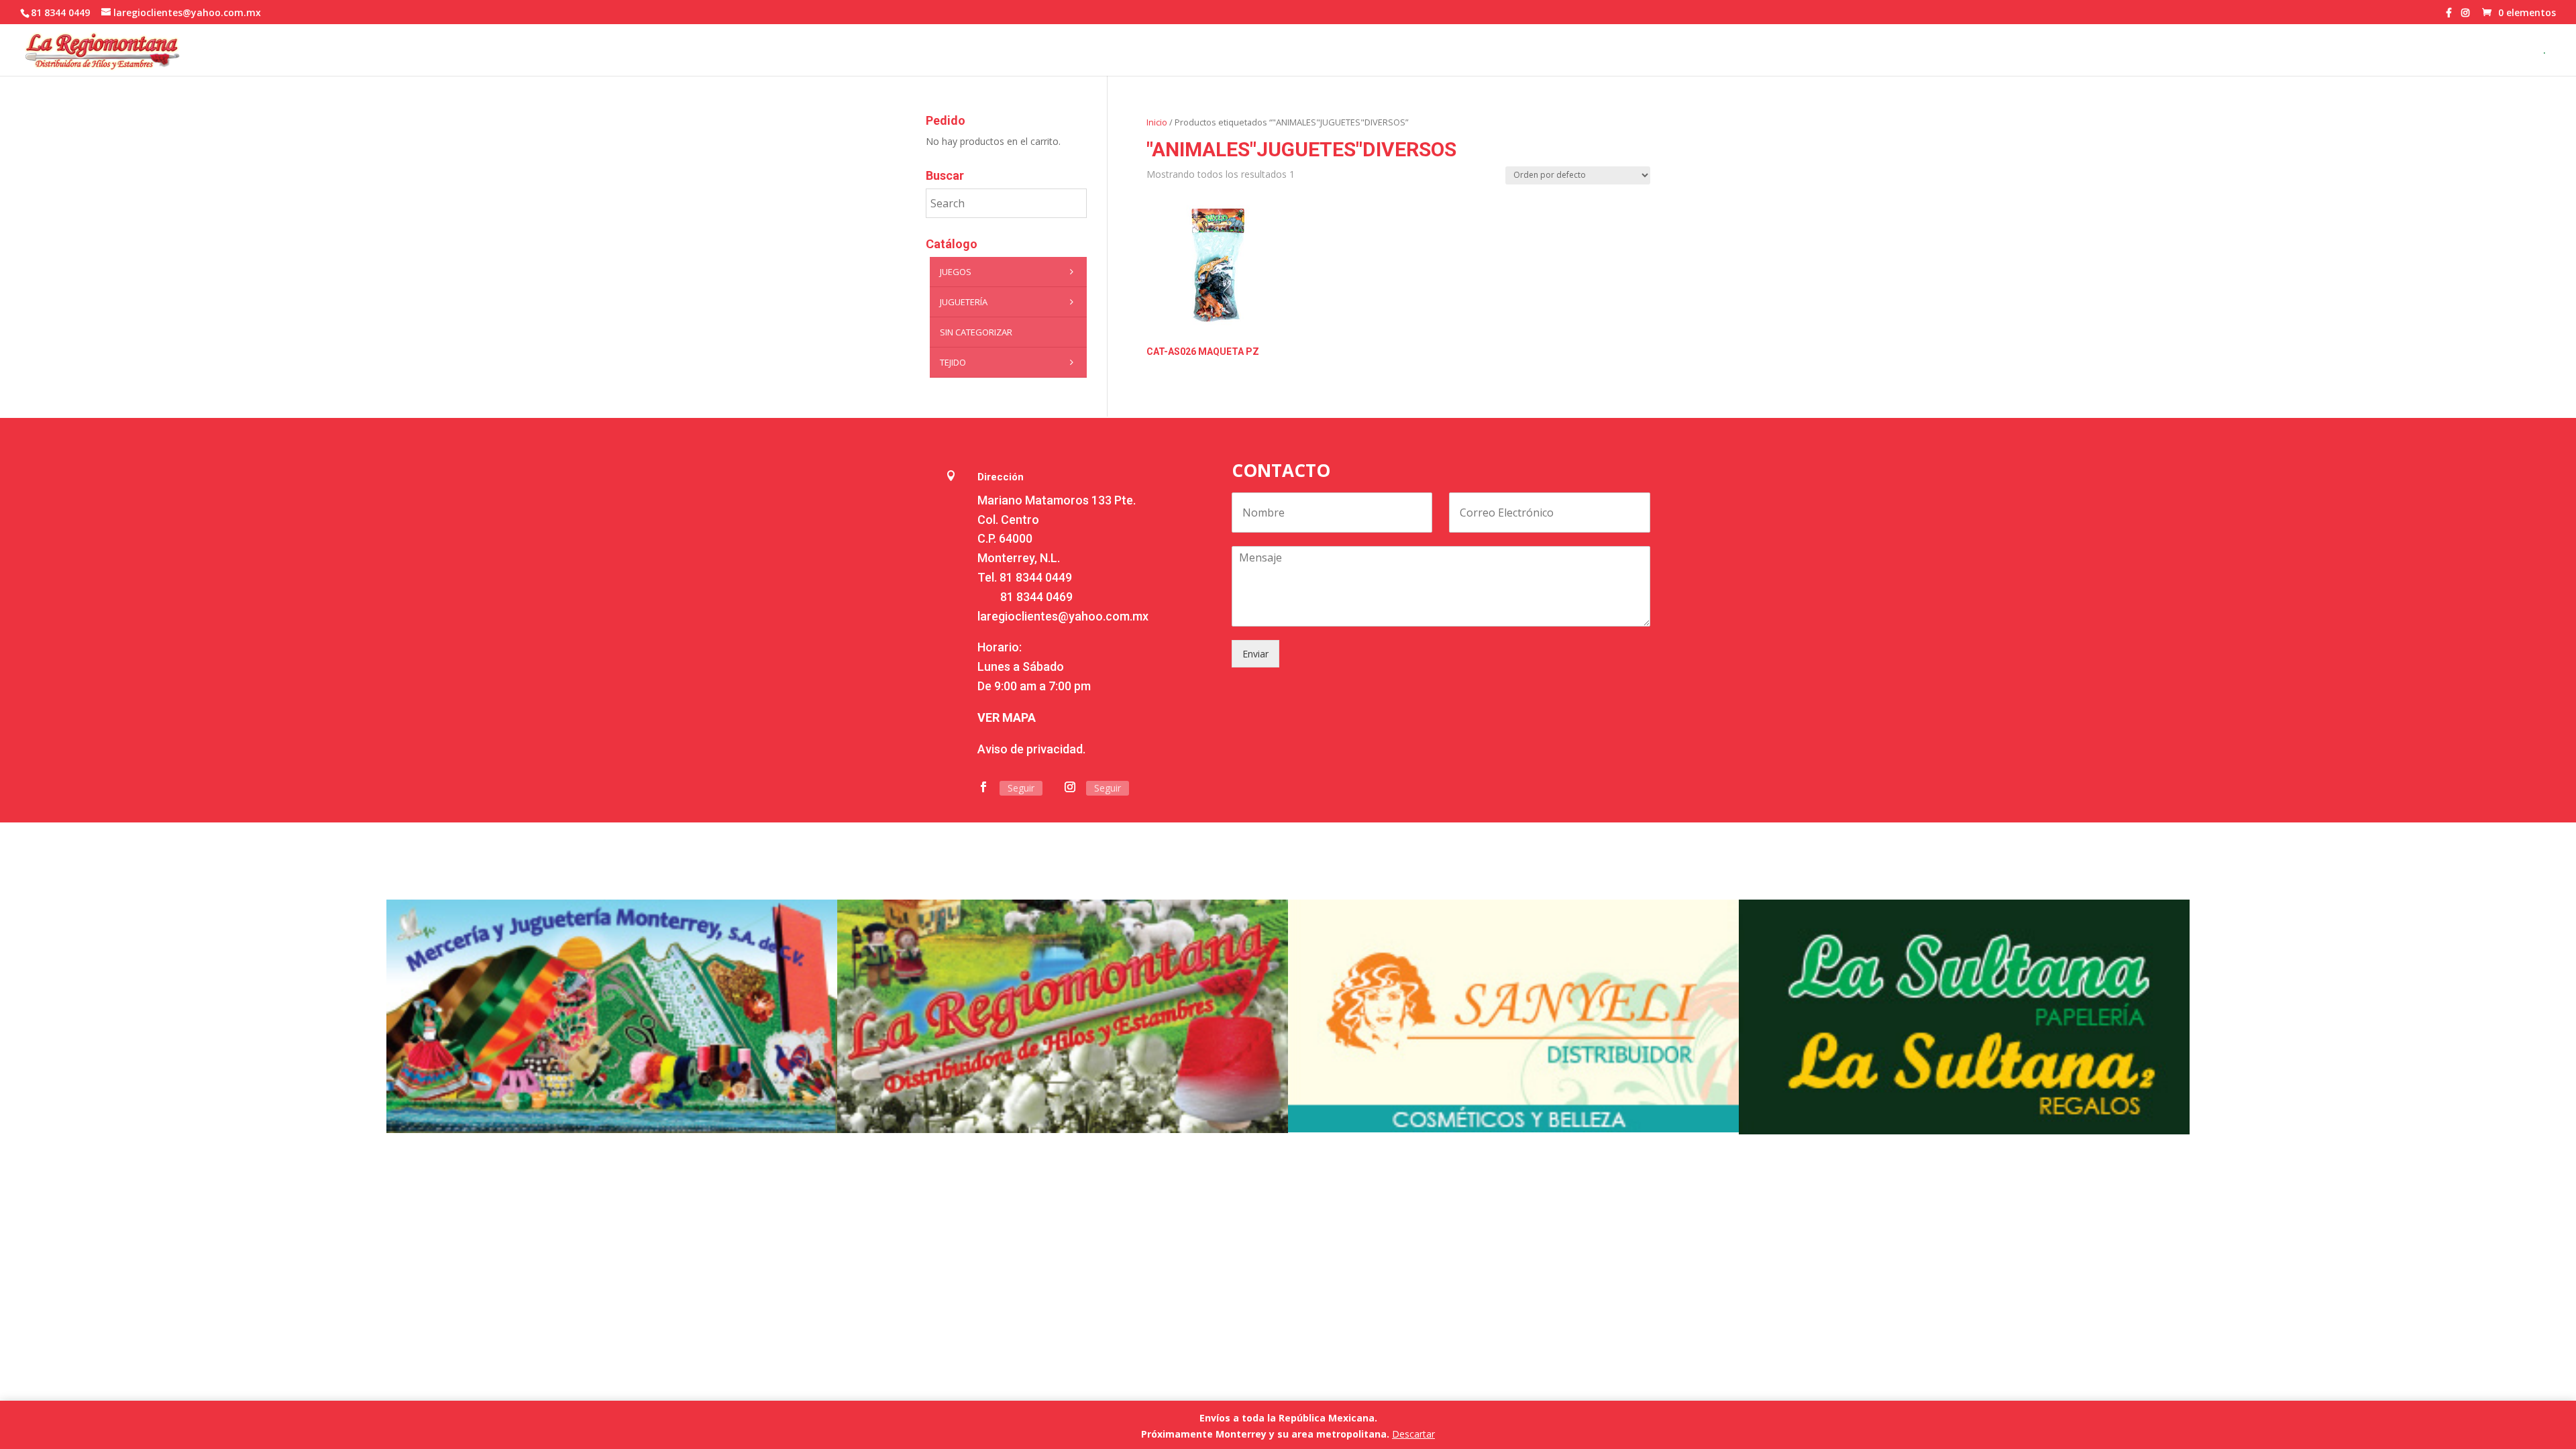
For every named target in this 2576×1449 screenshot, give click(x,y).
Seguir (1021, 788)
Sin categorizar (976, 332)
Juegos (956, 272)
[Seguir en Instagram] (1070, 787)
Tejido (953, 362)
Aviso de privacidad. (1031, 749)
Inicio (1157, 122)
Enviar (1255, 654)
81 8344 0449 (1036, 577)
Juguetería (964, 302)
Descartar (1413, 1434)
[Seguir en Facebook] (983, 787)
